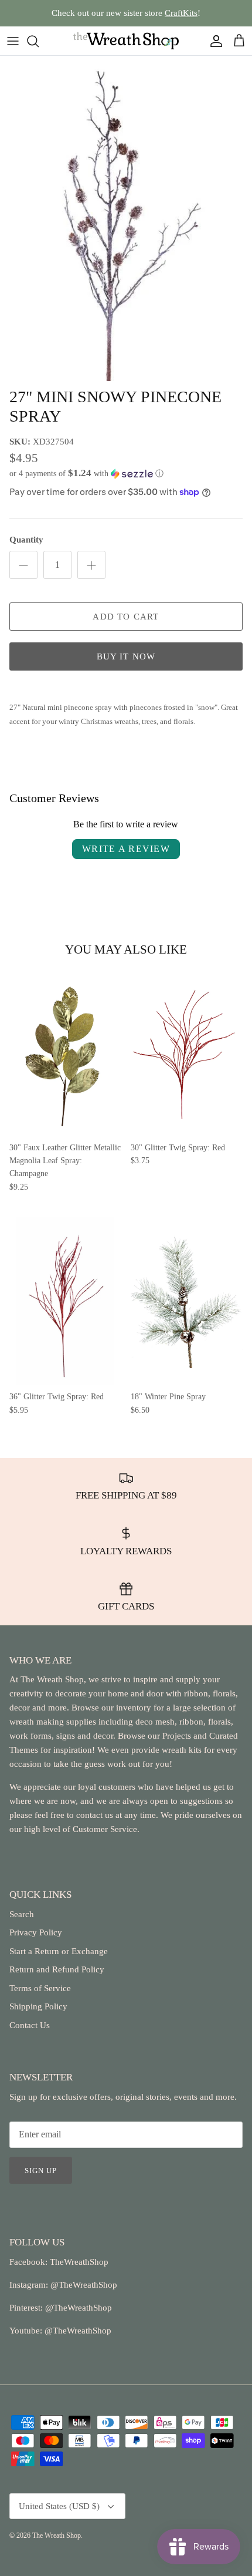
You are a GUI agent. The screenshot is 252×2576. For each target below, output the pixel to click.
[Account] (213, 41)
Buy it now (126, 656)
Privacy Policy (36, 1932)
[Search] (39, 41)
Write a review (126, 849)
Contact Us (30, 2025)
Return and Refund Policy (57, 1969)
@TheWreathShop (77, 2308)
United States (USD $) (59, 2506)
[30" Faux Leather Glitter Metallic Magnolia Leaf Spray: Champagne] (65, 1051)
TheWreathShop (79, 2262)
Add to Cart (126, 617)
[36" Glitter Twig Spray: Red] (65, 1301)
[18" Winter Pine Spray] (187, 1301)
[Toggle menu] (13, 41)
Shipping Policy (38, 2006)
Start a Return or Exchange (59, 1951)
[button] (126, 474)
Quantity (26, 540)
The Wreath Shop (57, 2535)
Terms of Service (40, 1988)
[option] (126, 218)
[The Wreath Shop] (126, 41)
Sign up (41, 2171)
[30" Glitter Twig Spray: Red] (187, 1051)
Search (22, 1914)
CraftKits (181, 13)
